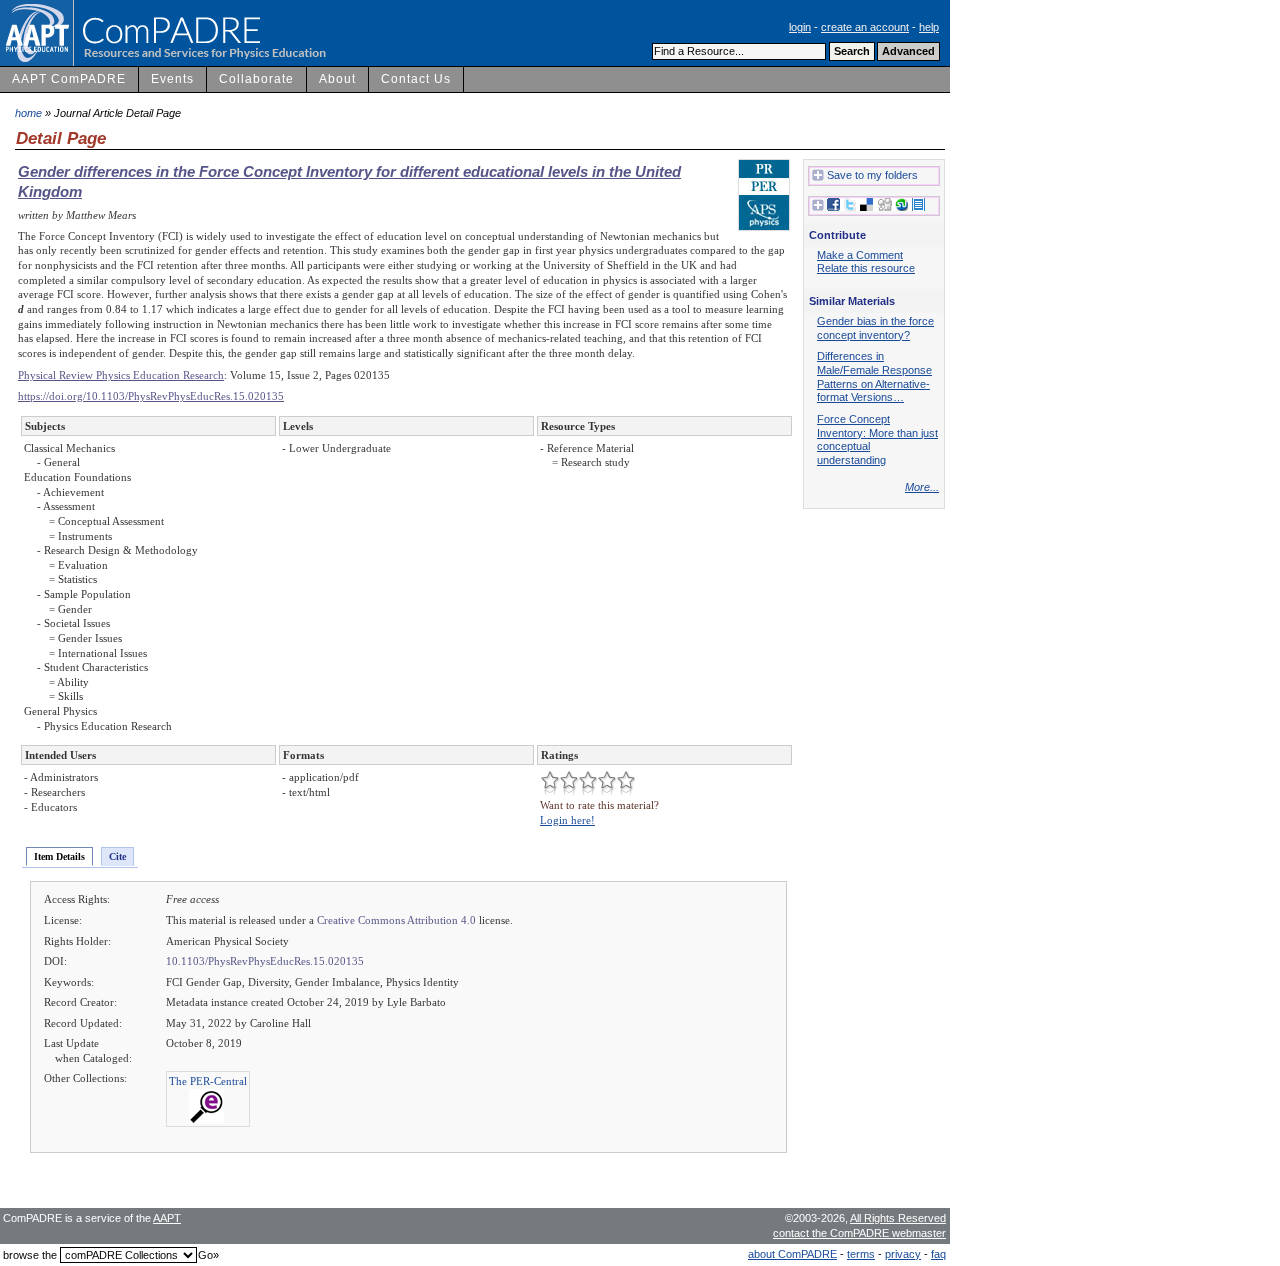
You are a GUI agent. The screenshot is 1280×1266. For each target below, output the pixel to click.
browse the (30, 1255)
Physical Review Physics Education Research (121, 375)
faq (938, 1254)
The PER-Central (208, 1081)
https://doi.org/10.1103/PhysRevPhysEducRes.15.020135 (151, 396)
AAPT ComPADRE (69, 79)
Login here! (567, 820)
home (28, 113)
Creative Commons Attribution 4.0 (396, 920)
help (929, 27)
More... (922, 487)
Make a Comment (860, 255)
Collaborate (256, 79)
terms (861, 1254)
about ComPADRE (792, 1254)
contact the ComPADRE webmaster (859, 1233)
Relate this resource (866, 268)
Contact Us (416, 79)
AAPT (167, 1218)
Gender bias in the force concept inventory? (875, 328)
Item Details (59, 856)
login (800, 27)
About (337, 79)
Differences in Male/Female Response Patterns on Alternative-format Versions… (874, 376)
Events (172, 79)
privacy (903, 1254)
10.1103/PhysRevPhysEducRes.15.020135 (265, 961)
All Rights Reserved (898, 1218)
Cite (117, 856)
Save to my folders (872, 175)
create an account (865, 27)
